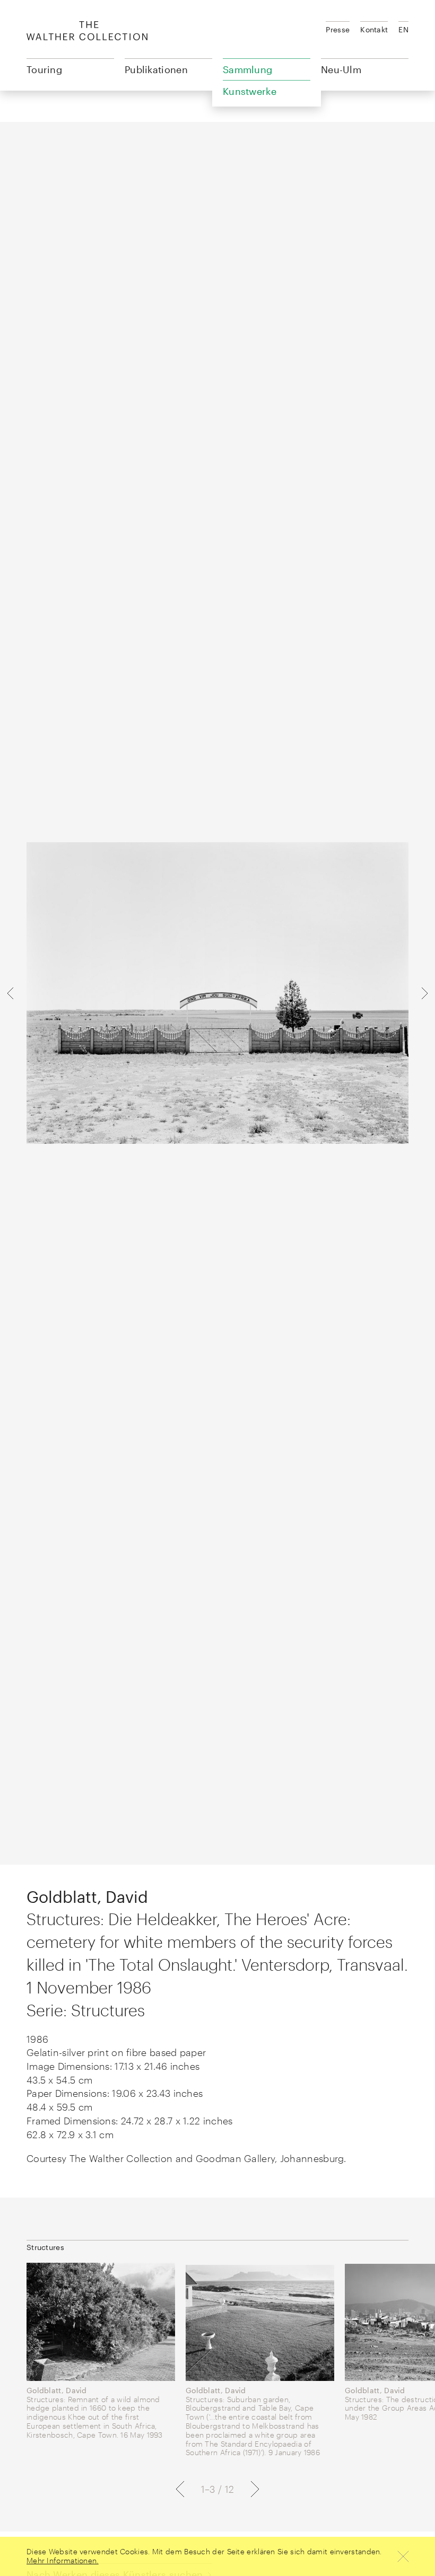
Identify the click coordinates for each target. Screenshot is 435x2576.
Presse (338, 29)
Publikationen (156, 69)
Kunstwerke (250, 91)
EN (403, 29)
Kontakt (374, 29)
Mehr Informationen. (63, 2560)
